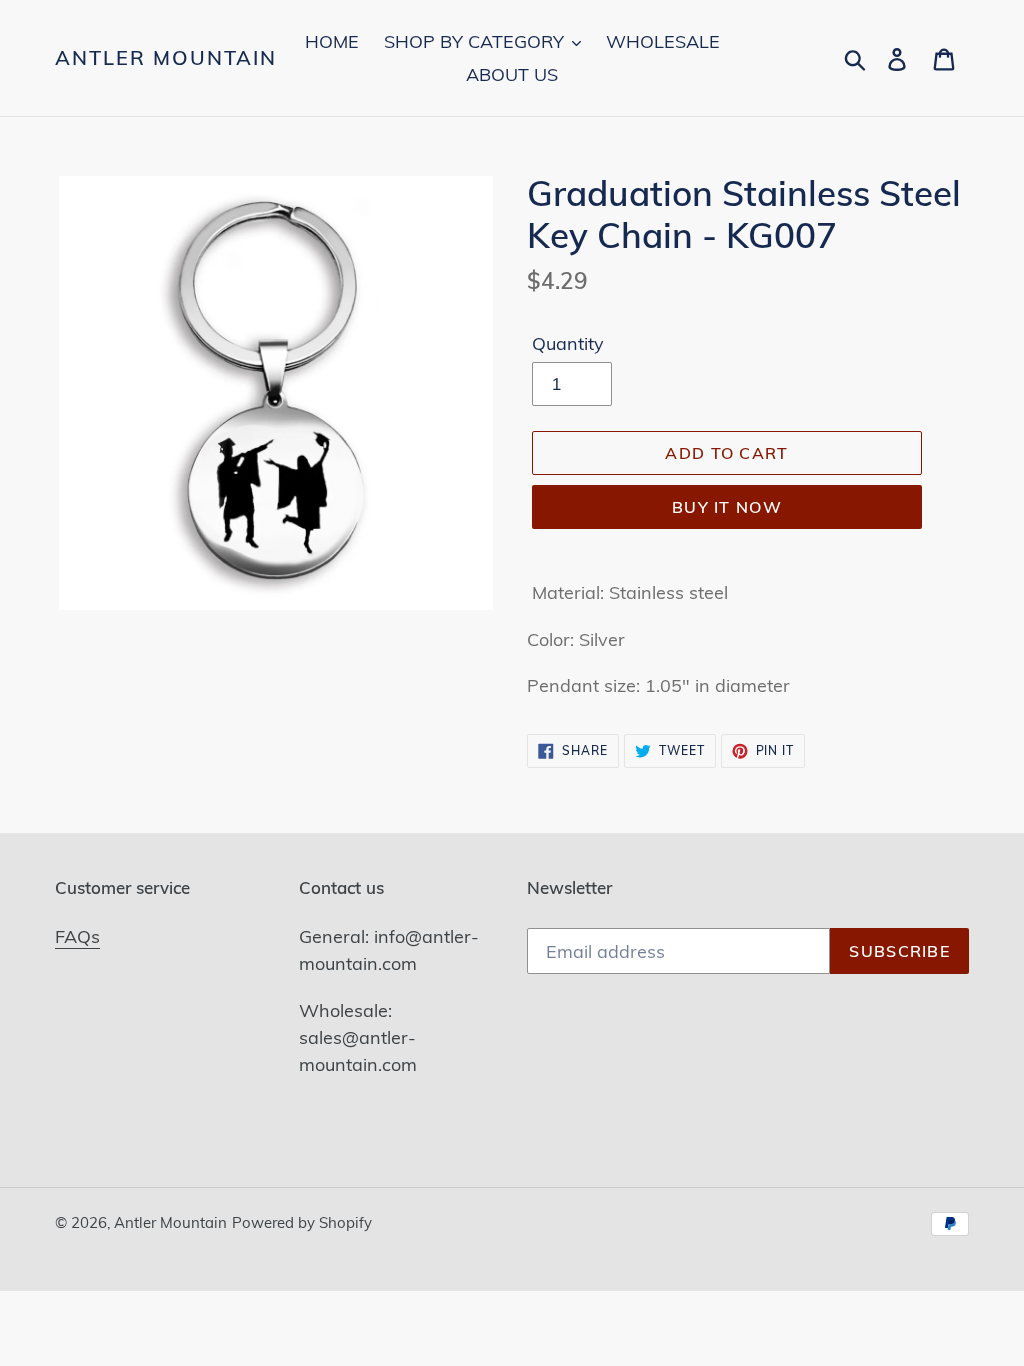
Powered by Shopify (302, 1222)
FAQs (77, 936)
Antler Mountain (166, 58)
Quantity (568, 343)
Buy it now (727, 507)
